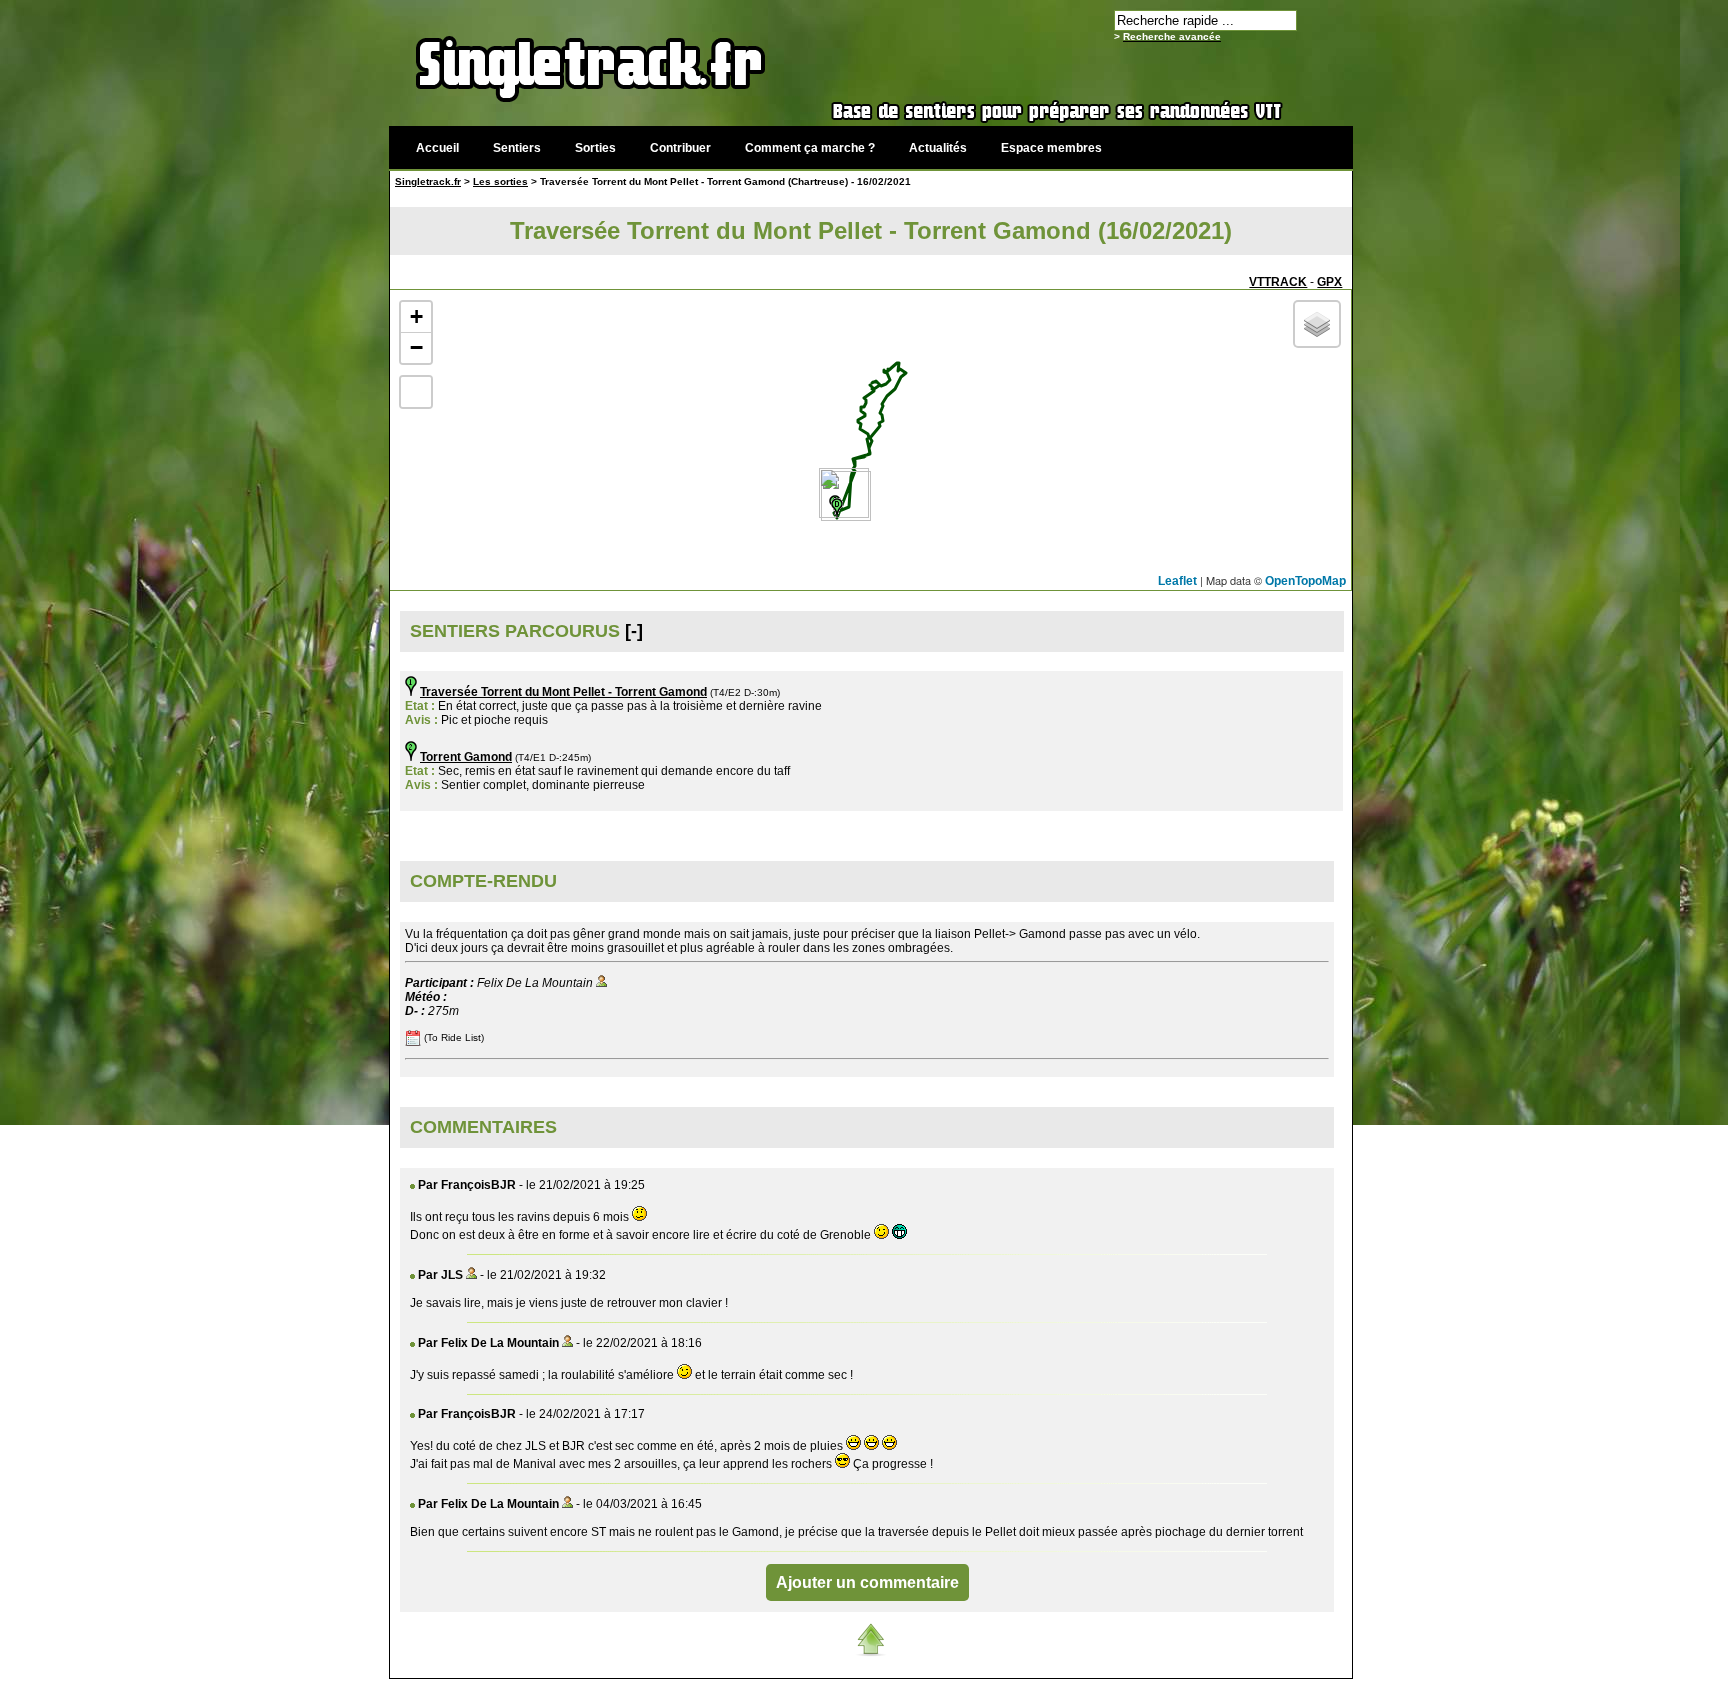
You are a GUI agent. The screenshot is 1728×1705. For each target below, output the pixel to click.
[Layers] (1317, 324)
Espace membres (1051, 148)
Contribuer (680, 148)
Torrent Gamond (466, 757)
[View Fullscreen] (416, 392)
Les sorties (500, 181)
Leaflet (1177, 581)
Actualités (938, 148)
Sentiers (517, 148)
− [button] (416, 347)
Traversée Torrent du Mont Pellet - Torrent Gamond (563, 692)
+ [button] (416, 316)
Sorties (595, 148)
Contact (1201, 1689)
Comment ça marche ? (810, 148)
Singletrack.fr (428, 181)
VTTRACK (1278, 282)
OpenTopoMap (1305, 581)
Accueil (437, 148)
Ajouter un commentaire (867, 1582)
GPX (1329, 282)
